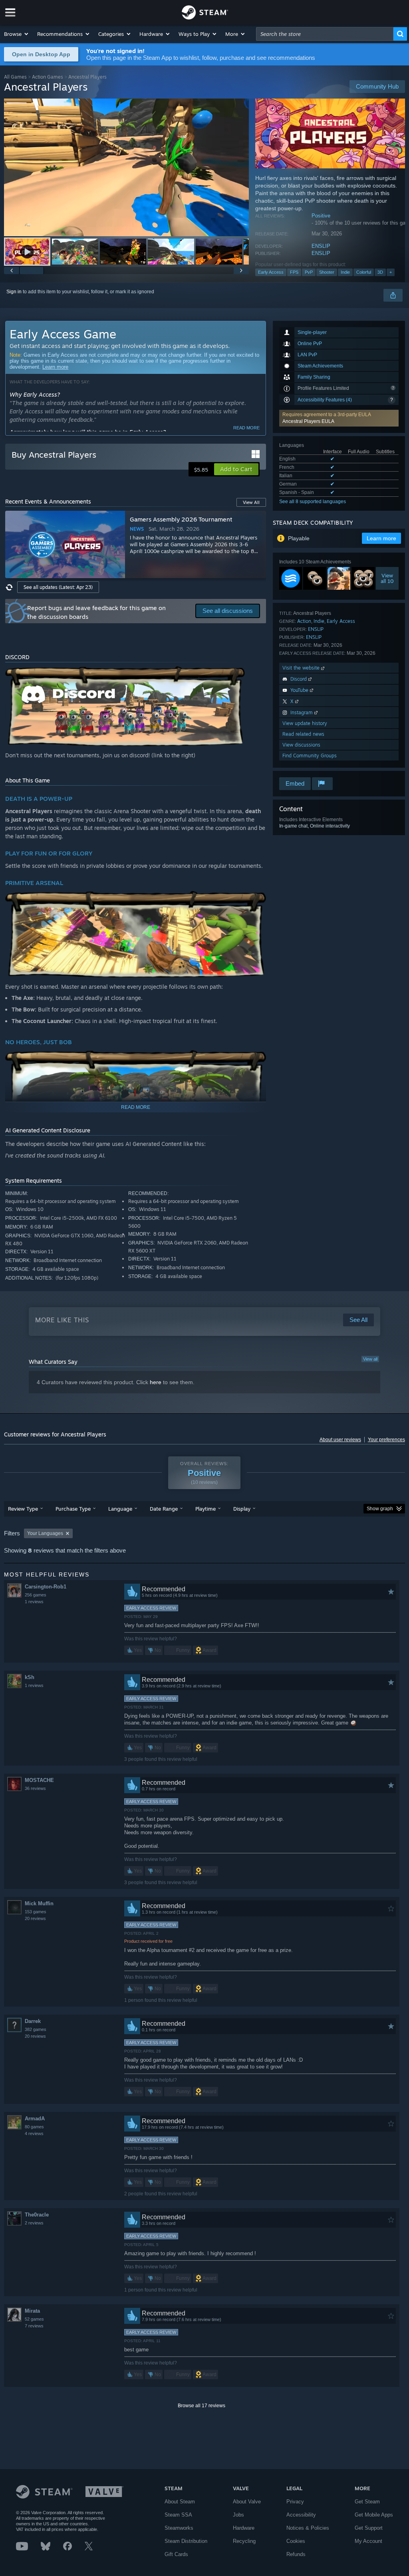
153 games (36, 1912)
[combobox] (325, 34)
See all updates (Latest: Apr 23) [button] (58, 587)
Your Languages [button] (45, 1533)
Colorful (364, 272)
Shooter (327, 272)
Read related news (303, 734)
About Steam (180, 2502)
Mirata (32, 2311)
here (156, 1382)
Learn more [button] (381, 538)
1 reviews (34, 1602)
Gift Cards (176, 2554)
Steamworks (179, 2528)
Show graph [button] (380, 1509)
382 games (36, 2029)
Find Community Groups (310, 756)
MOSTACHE (39, 1780)
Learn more (55, 367)
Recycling (244, 2541)
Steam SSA (178, 2515)
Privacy (295, 2502)
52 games (34, 2319)
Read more (246, 428)
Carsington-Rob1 (46, 1587)
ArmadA (35, 2119)
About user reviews (340, 1440)
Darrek (33, 2021)
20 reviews (35, 1918)
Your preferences (386, 1440)
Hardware (244, 2528)
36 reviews (35, 1788)
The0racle (37, 2215)
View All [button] (251, 502)
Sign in (14, 292)
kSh (30, 1677)
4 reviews (34, 2133)
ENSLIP (321, 246)
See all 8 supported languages (313, 502)
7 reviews (34, 2326)
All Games (15, 77)
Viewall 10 (387, 579)
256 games (36, 1595)
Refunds (296, 2554)
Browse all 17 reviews (202, 2406)
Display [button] (242, 1509)
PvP (309, 272)
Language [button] (120, 1509)
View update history (305, 723)
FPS (294, 272)
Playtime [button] (205, 1509)
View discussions (301, 745)
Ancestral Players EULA (308, 421)
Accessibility (301, 2515)
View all (370, 1359)
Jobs (238, 2515)
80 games (34, 2127)
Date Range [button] (164, 1509)
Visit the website (302, 668)
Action (304, 621)
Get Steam (367, 2502)
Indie (345, 272)
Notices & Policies (308, 2528)
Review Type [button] (23, 1509)
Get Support (369, 2528)
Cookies (296, 2541)
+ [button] (391, 272)
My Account (368, 2541)
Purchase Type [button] (73, 1509)
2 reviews (34, 2223)
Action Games (48, 77)
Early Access (271, 272)
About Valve (247, 2502)
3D (380, 272)
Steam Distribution (186, 2541)
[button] (17, 34)
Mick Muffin (39, 1903)
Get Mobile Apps (374, 2515)
